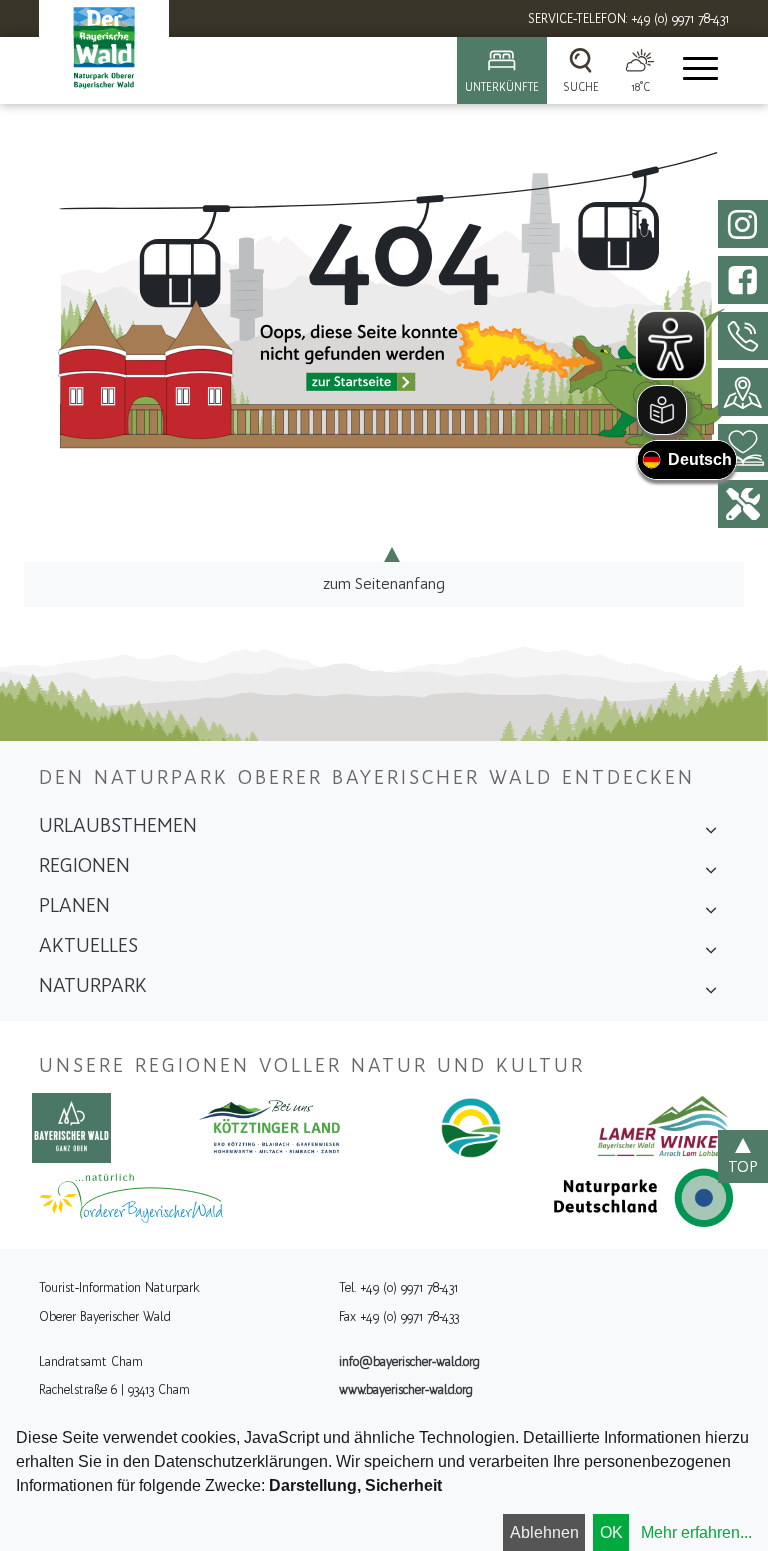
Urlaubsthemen (118, 825)
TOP (743, 1166)
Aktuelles (88, 945)
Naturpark (93, 985)
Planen (74, 905)
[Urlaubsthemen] (711, 832)
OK (611, 1532)
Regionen (84, 865)
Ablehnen (544, 1532)
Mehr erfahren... (696, 1532)
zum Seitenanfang (384, 583)
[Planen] (711, 912)
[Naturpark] (711, 992)
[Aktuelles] (711, 952)
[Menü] (699, 70)
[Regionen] (711, 872)
